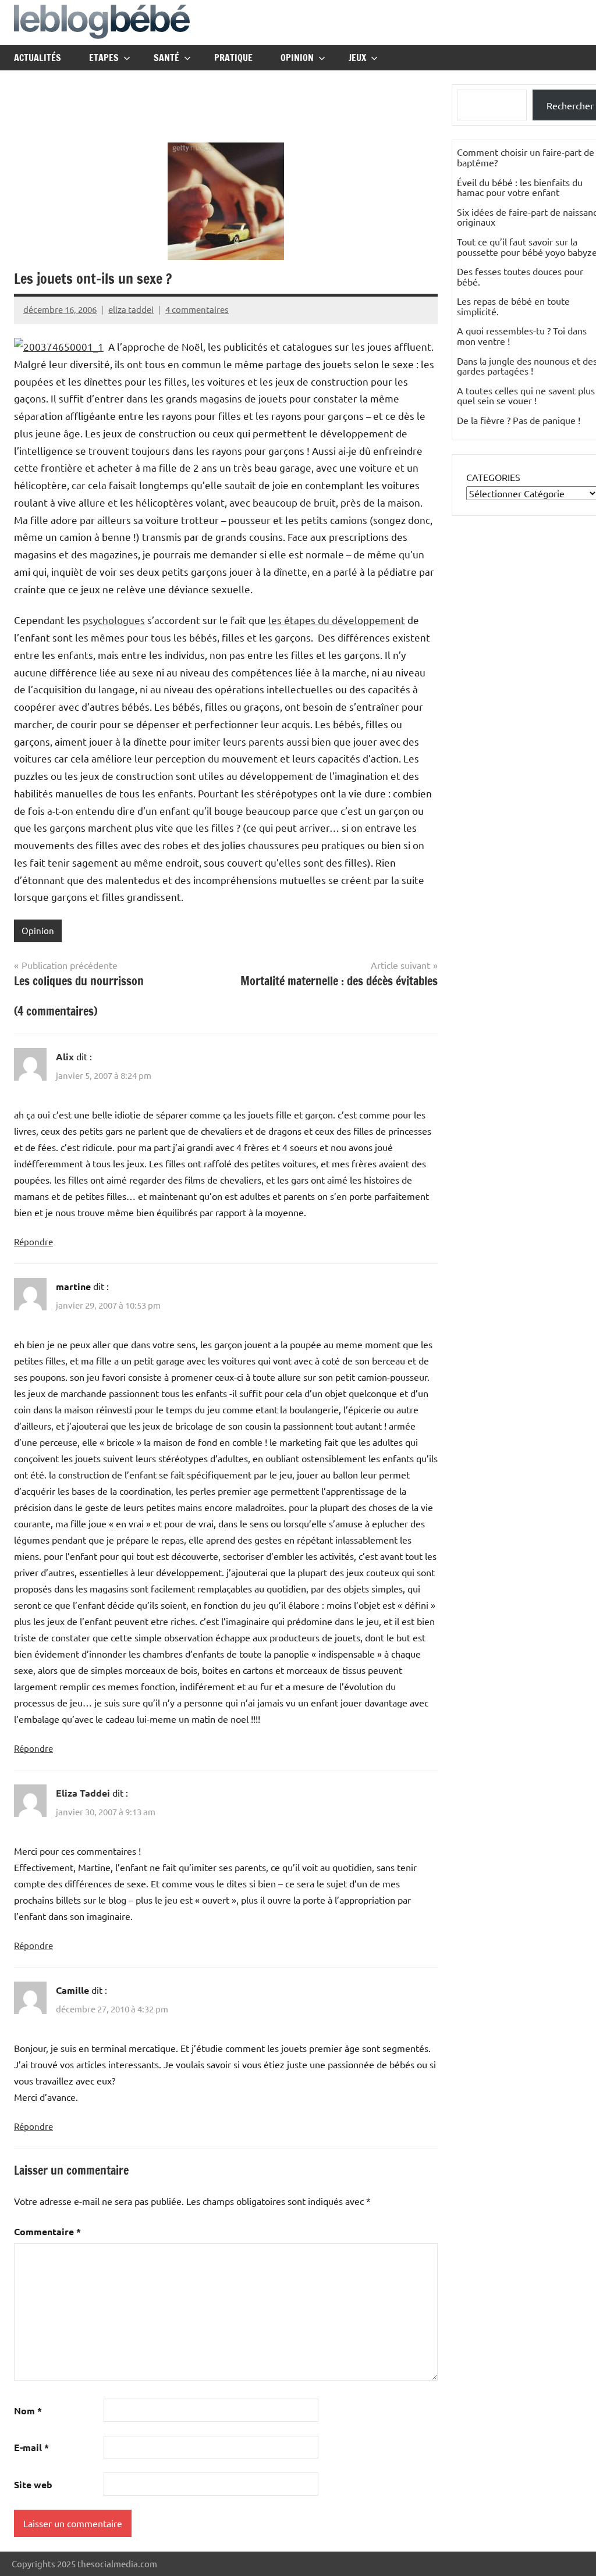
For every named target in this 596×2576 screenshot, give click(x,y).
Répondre (33, 1241)
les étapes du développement (337, 620)
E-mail (31, 2447)
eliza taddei (131, 309)
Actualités (38, 58)
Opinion (297, 58)
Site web (33, 2484)
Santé (166, 58)
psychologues (114, 620)
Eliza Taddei (83, 1793)
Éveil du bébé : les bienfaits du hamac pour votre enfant (520, 187)
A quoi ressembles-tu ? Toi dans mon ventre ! (522, 336)
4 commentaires (197, 309)
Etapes (104, 58)
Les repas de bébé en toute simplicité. (513, 306)
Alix (65, 1057)
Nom (28, 2411)
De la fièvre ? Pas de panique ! (519, 420)
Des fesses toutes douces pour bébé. (520, 276)
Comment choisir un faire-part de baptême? (526, 157)
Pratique (233, 58)
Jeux (357, 58)
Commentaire (47, 2231)
